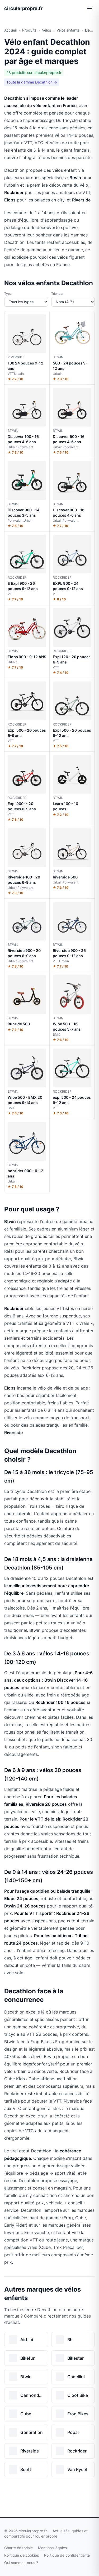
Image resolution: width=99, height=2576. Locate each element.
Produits (29, 30)
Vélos (46, 30)
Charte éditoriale (18, 2548)
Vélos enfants (68, 30)
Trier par (57, 294)
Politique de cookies (22, 2555)
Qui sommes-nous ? (21, 2563)
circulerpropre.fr (23, 8)
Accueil (10, 30)
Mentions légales (52, 2548)
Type (8, 294)
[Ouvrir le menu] (89, 8)
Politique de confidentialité (67, 2555)
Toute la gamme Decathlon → (32, 82)
